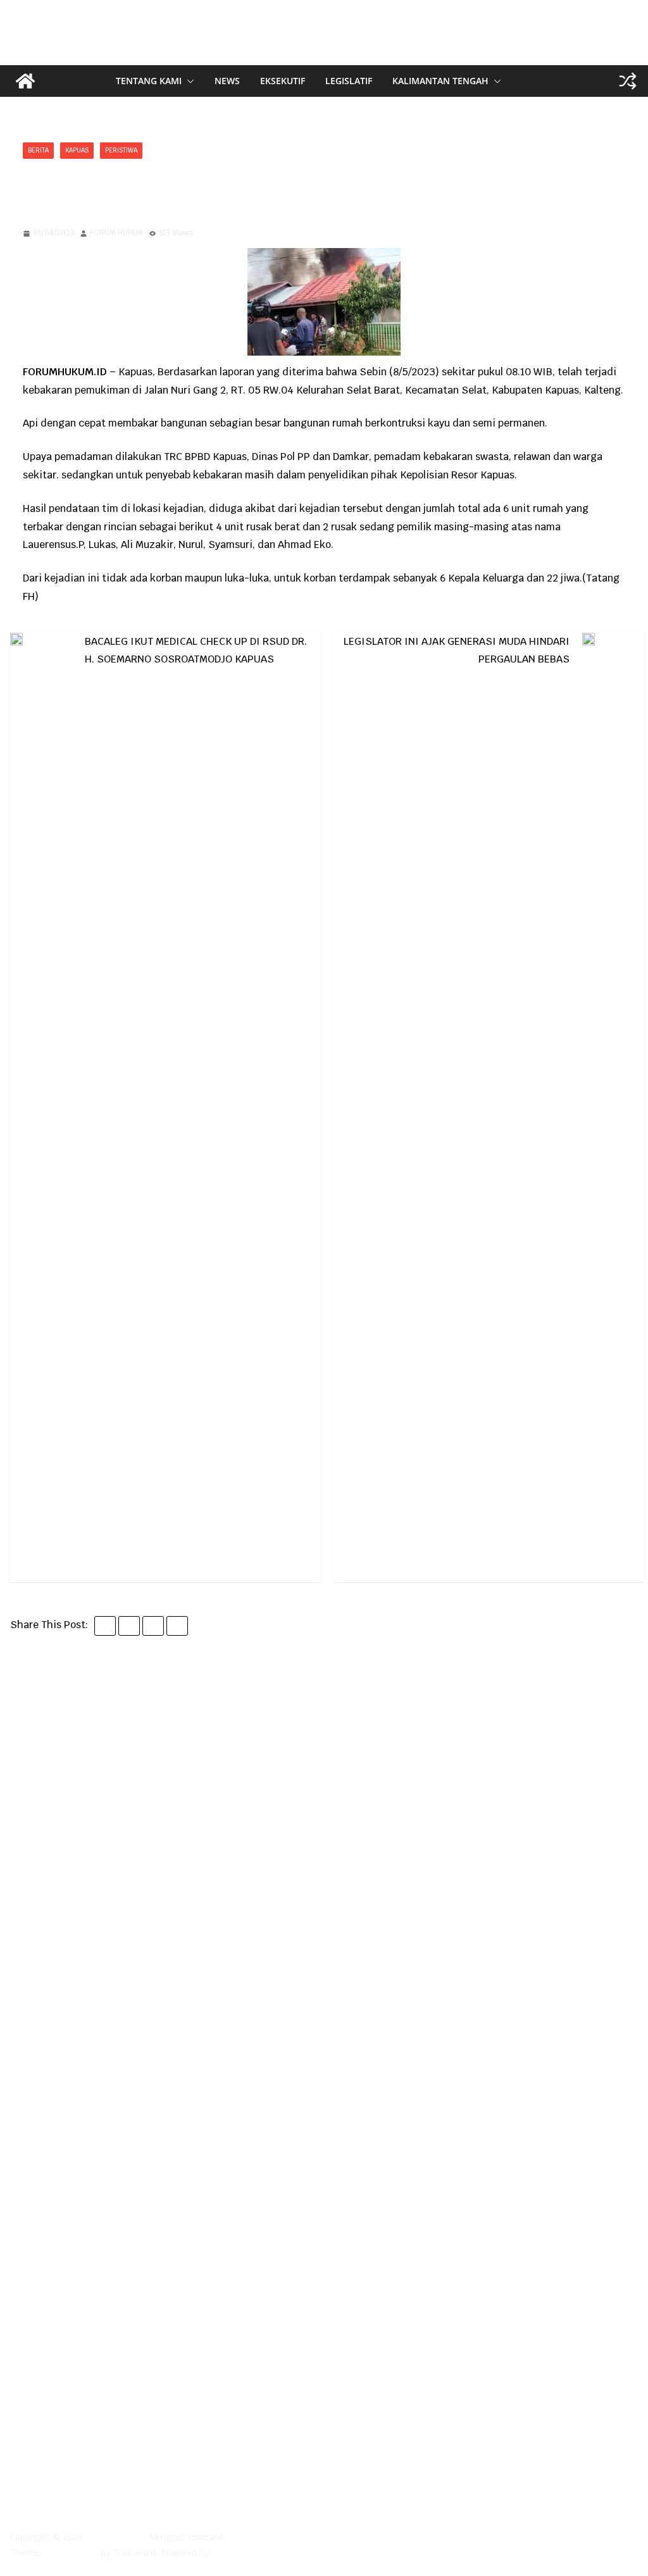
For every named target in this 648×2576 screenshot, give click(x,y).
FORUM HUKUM (117, 233)
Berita (38, 150)
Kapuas (77, 150)
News (227, 81)
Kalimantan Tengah (440, 81)
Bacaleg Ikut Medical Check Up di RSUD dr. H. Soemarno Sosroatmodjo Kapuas (196, 650)
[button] (188, 81)
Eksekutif (283, 81)
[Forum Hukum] (25, 81)
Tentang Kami (149, 81)
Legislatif (349, 81)
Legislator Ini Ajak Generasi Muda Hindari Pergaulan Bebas (457, 650)
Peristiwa (121, 150)
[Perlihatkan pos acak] (628, 81)
